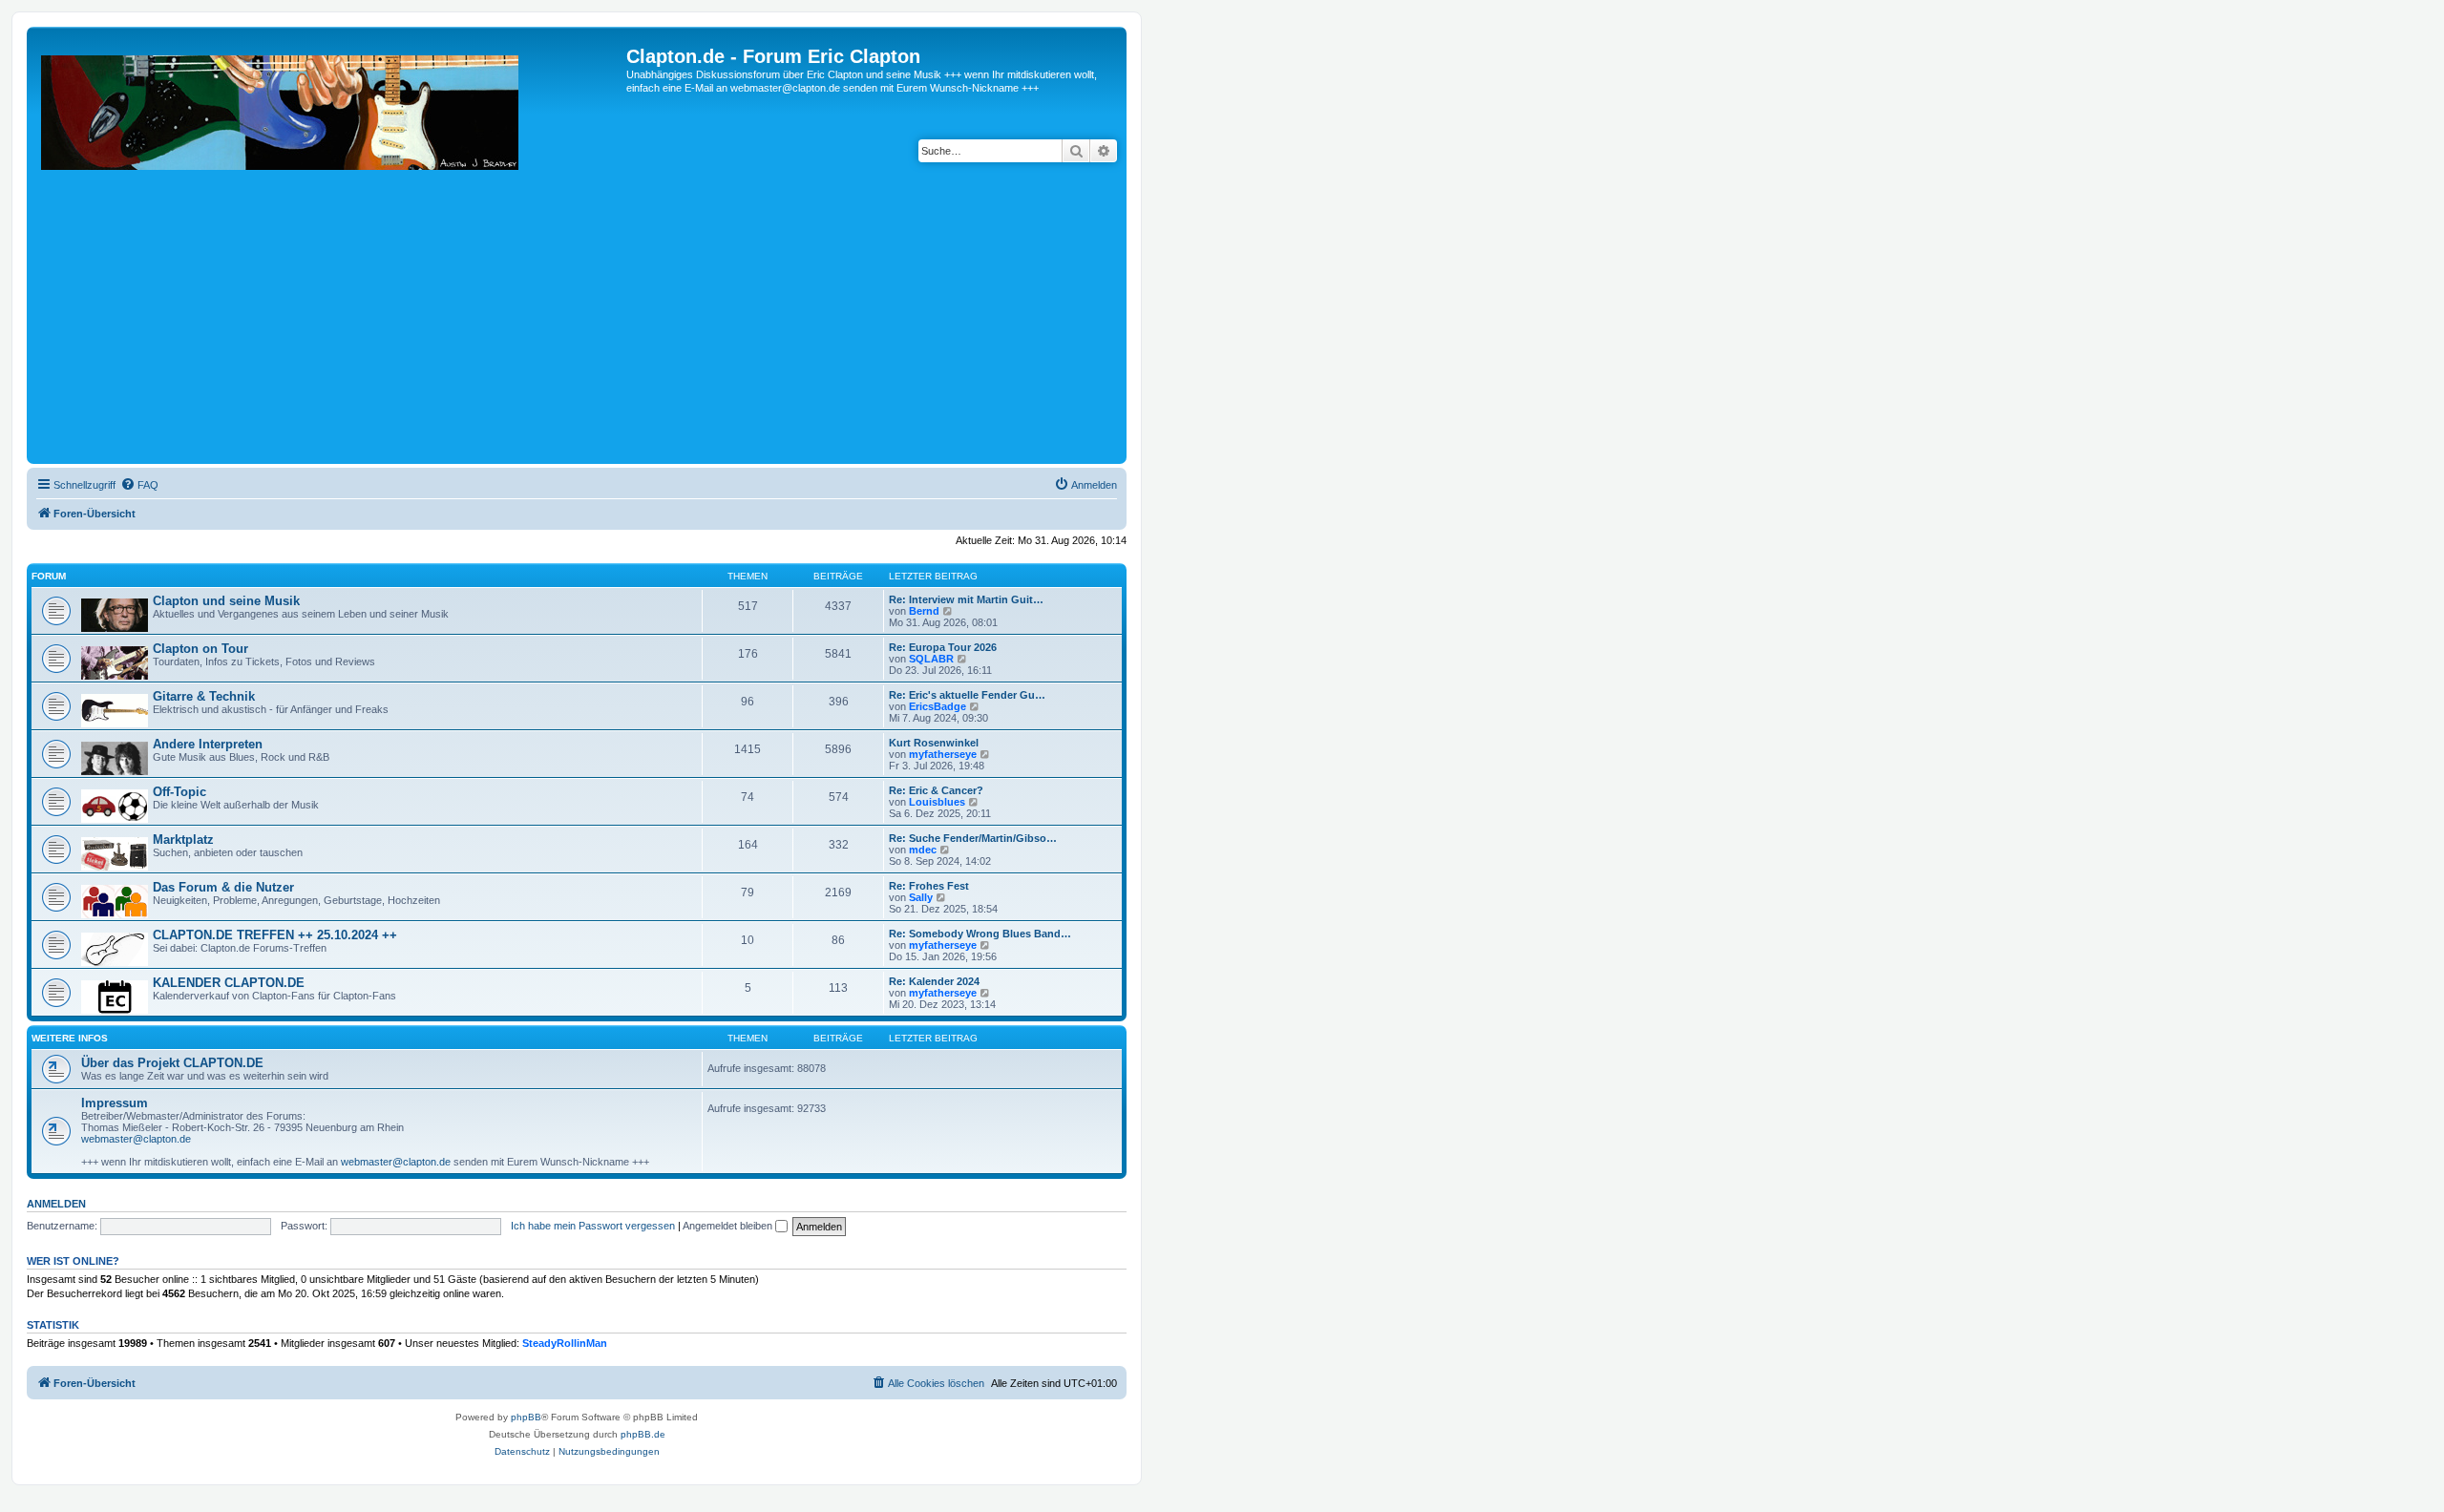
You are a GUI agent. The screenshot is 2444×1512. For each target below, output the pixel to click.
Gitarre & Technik (204, 696)
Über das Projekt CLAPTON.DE (172, 1063)
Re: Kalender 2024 (934, 981)
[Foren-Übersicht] (329, 252)
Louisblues (937, 802)
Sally (921, 897)
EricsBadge (938, 706)
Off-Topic (179, 792)
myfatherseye (943, 754)
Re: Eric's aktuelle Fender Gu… (967, 695)
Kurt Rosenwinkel (934, 743)
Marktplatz (183, 840)
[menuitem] (139, 485)
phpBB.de (643, 1434)
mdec (923, 850)
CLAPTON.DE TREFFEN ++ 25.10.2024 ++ (275, 935)
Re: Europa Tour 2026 (943, 647)
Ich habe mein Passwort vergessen (593, 1226)
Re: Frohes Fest (929, 886)
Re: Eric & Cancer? (936, 790)
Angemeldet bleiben (729, 1226)
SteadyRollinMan (565, 1343)
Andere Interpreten (208, 744)
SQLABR (931, 659)
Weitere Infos (70, 1038)
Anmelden (56, 1204)
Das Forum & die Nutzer (223, 887)
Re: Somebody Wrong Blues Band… (980, 934)
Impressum (115, 1103)
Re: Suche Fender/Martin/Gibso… (973, 838)
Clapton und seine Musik (226, 601)
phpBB (526, 1417)
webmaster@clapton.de (136, 1139)
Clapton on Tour (200, 649)
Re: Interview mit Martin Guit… (966, 599)
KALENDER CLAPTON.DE (229, 983)
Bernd (924, 611)
